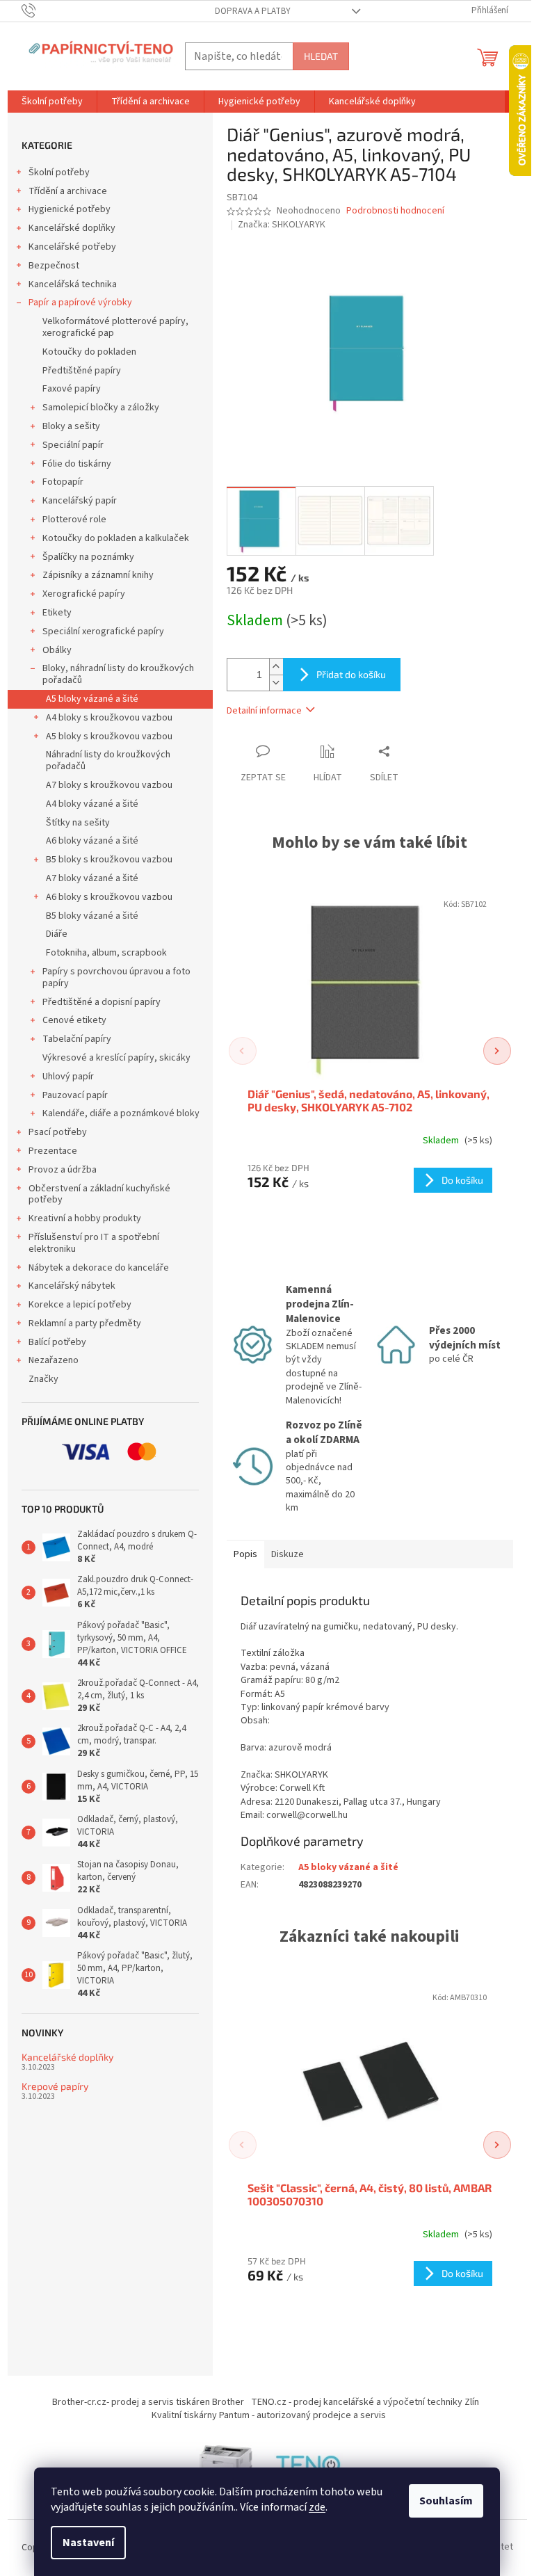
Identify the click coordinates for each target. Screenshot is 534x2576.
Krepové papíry (55, 2086)
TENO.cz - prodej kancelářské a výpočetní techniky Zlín (365, 2402)
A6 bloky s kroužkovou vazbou (109, 897)
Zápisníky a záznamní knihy (98, 575)
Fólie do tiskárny (77, 464)
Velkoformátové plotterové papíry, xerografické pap (115, 327)
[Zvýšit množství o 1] (276, 667)
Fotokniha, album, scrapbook (106, 953)
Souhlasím (446, 2501)
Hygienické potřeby (70, 209)
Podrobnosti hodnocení (395, 211)
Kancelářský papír (80, 501)
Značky (43, 1379)
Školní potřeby (59, 172)
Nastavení (88, 2543)
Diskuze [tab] (288, 1554)
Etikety (57, 613)
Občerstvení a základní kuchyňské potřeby (99, 1194)
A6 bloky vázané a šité (92, 841)
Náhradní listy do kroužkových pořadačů (108, 760)
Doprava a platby (253, 11)
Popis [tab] (245, 1554)
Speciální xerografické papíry (103, 631)
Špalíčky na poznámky (88, 557)
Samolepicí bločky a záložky (101, 408)
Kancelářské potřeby (72, 247)
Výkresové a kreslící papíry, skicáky (116, 1058)
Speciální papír (73, 445)
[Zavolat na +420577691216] (42, 10)
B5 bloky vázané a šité (92, 916)
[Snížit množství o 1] (276, 683)
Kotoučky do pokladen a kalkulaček (116, 538)
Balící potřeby (57, 1342)
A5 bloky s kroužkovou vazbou (109, 736)
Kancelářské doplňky (72, 228)
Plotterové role (74, 520)
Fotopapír (63, 482)
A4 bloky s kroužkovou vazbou (109, 718)
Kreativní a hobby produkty (85, 1218)
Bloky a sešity (71, 426)
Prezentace (53, 1151)
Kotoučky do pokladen (89, 352)
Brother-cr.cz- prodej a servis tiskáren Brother (148, 2402)
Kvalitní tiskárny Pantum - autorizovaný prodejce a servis (269, 2415)
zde (317, 2507)
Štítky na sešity (78, 823)
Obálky (57, 650)
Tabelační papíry (77, 1039)
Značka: (282, 225)
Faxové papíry (72, 389)
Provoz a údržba (63, 1170)
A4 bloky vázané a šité (92, 804)
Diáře (57, 934)
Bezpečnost (54, 266)
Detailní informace (264, 711)
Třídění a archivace (68, 191)
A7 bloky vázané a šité (92, 878)
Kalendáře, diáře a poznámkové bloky (121, 1113)
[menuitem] (52, 102)
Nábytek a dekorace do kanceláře (99, 1268)
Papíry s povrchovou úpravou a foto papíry (116, 977)
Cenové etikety (74, 1020)
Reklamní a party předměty (85, 1323)
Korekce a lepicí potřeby (80, 1305)
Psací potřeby (58, 1132)
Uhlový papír (68, 1077)
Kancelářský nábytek (72, 1286)
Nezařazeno (54, 1360)
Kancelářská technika (73, 284)
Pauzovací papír (75, 1095)
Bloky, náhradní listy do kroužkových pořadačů (118, 674)
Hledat (321, 56)
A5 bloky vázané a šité (92, 699)
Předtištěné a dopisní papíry (102, 1002)
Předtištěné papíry (82, 371)
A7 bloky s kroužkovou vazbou (109, 785)
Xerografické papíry (84, 594)
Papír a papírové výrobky (80, 303)
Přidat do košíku (351, 674)
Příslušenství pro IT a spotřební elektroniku (94, 1243)
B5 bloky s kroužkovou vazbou (109, 860)
